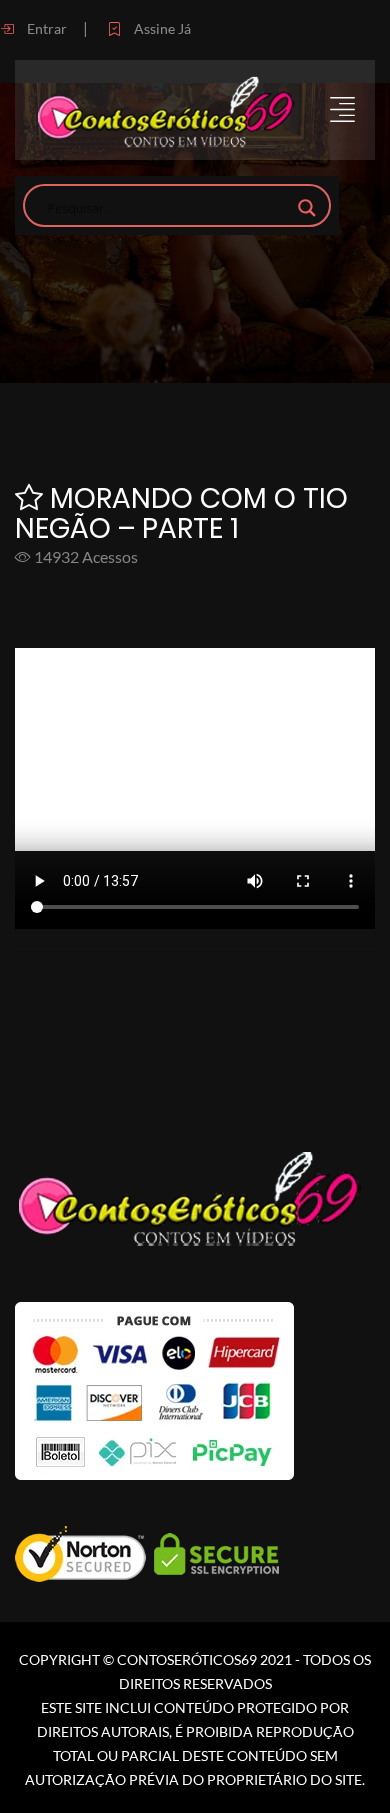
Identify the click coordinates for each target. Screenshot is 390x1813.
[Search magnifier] (307, 208)
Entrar (45, 28)
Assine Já (161, 28)
